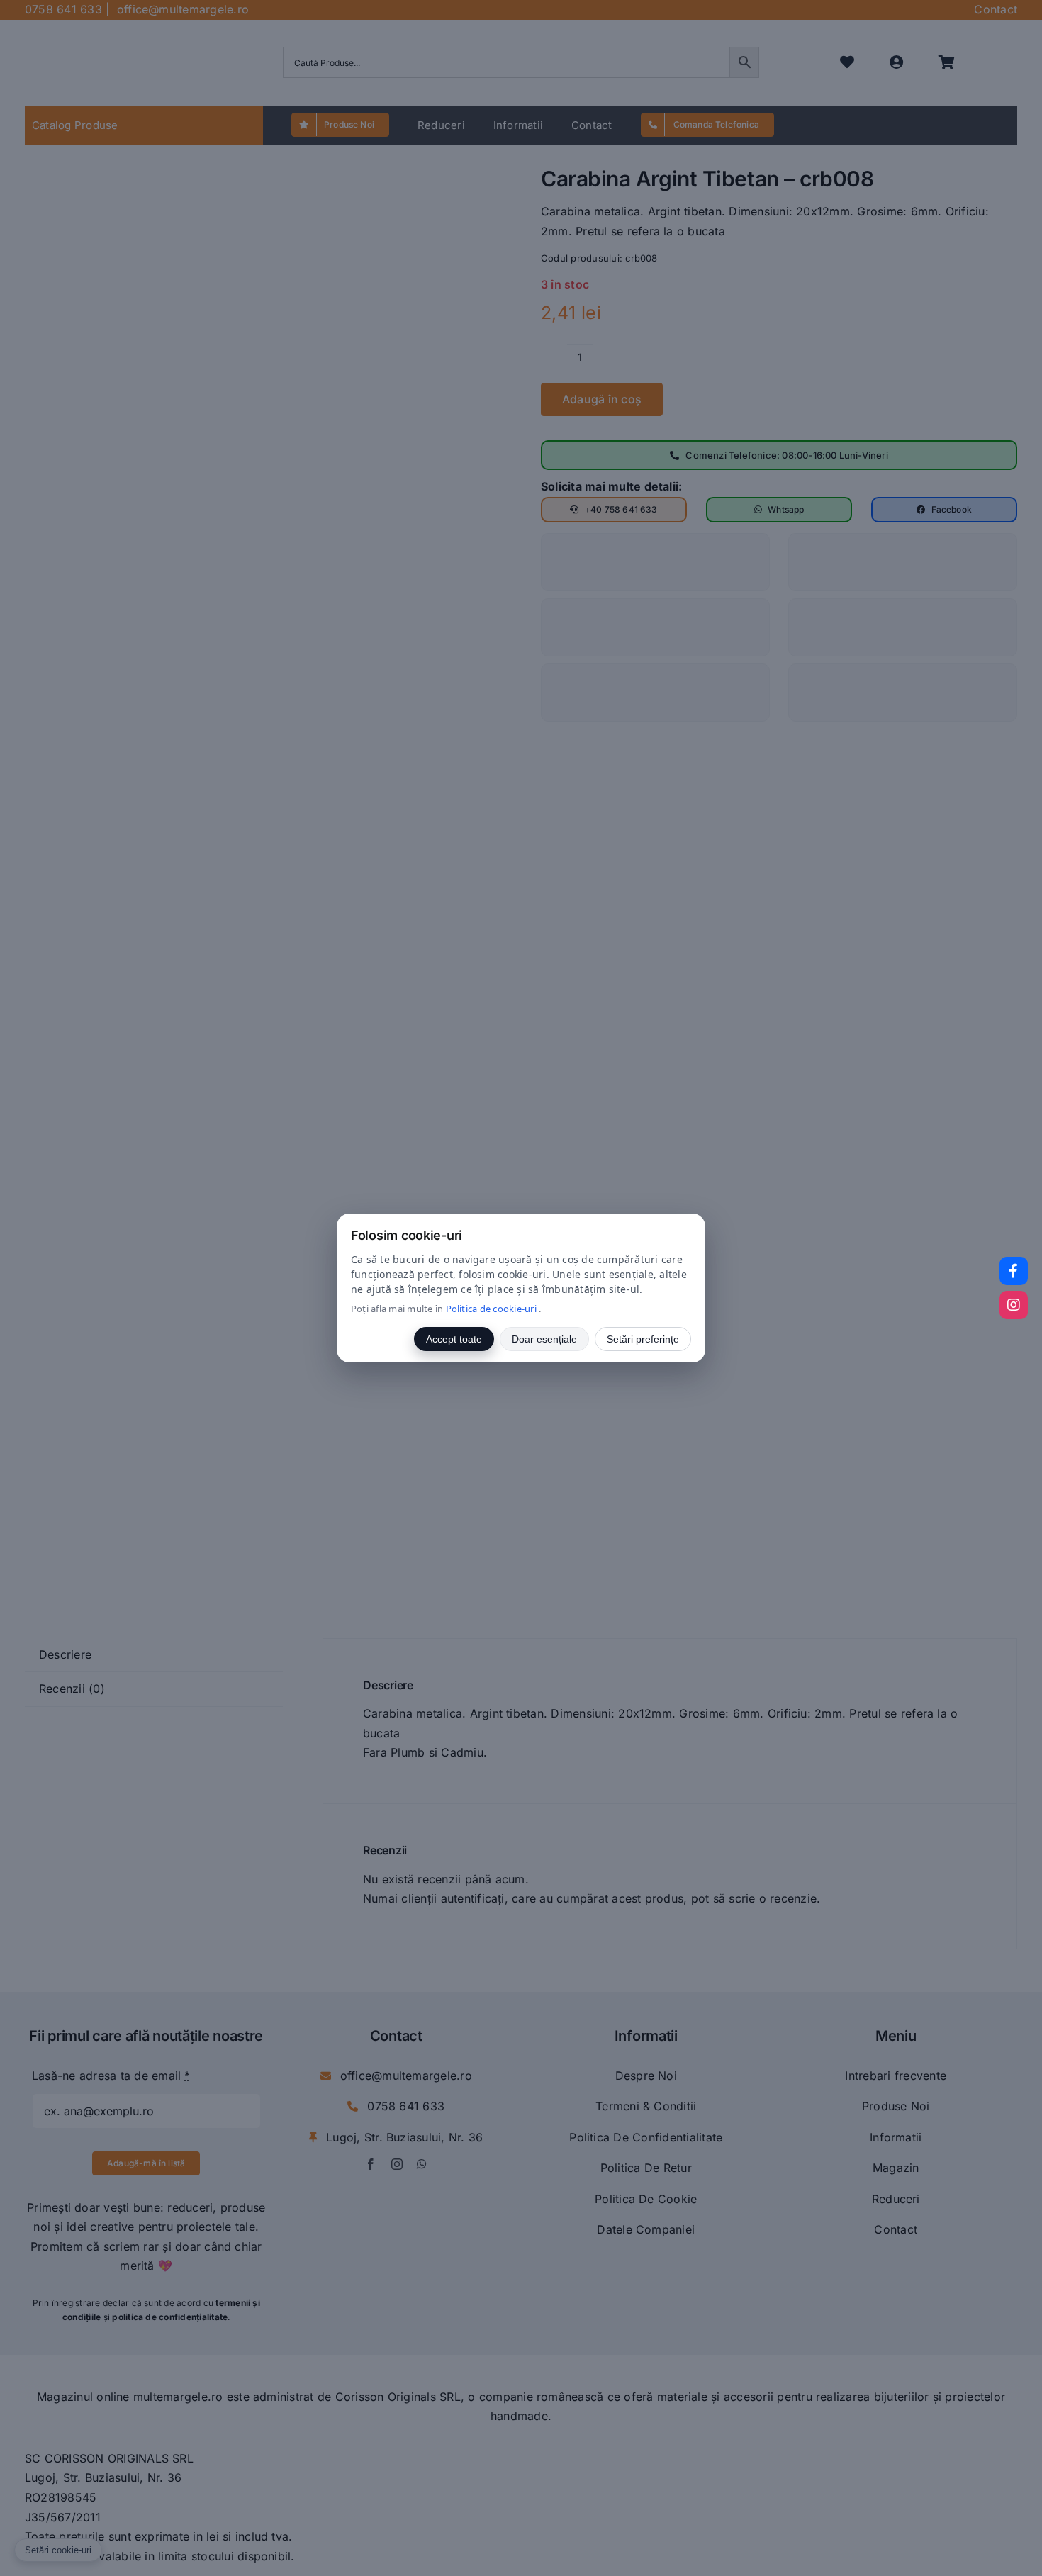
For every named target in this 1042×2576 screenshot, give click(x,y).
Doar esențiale (544, 1339)
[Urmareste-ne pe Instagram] (1014, 1305)
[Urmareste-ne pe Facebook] (1014, 1271)
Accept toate (454, 1339)
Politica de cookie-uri (493, 1309)
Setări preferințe (643, 1339)
